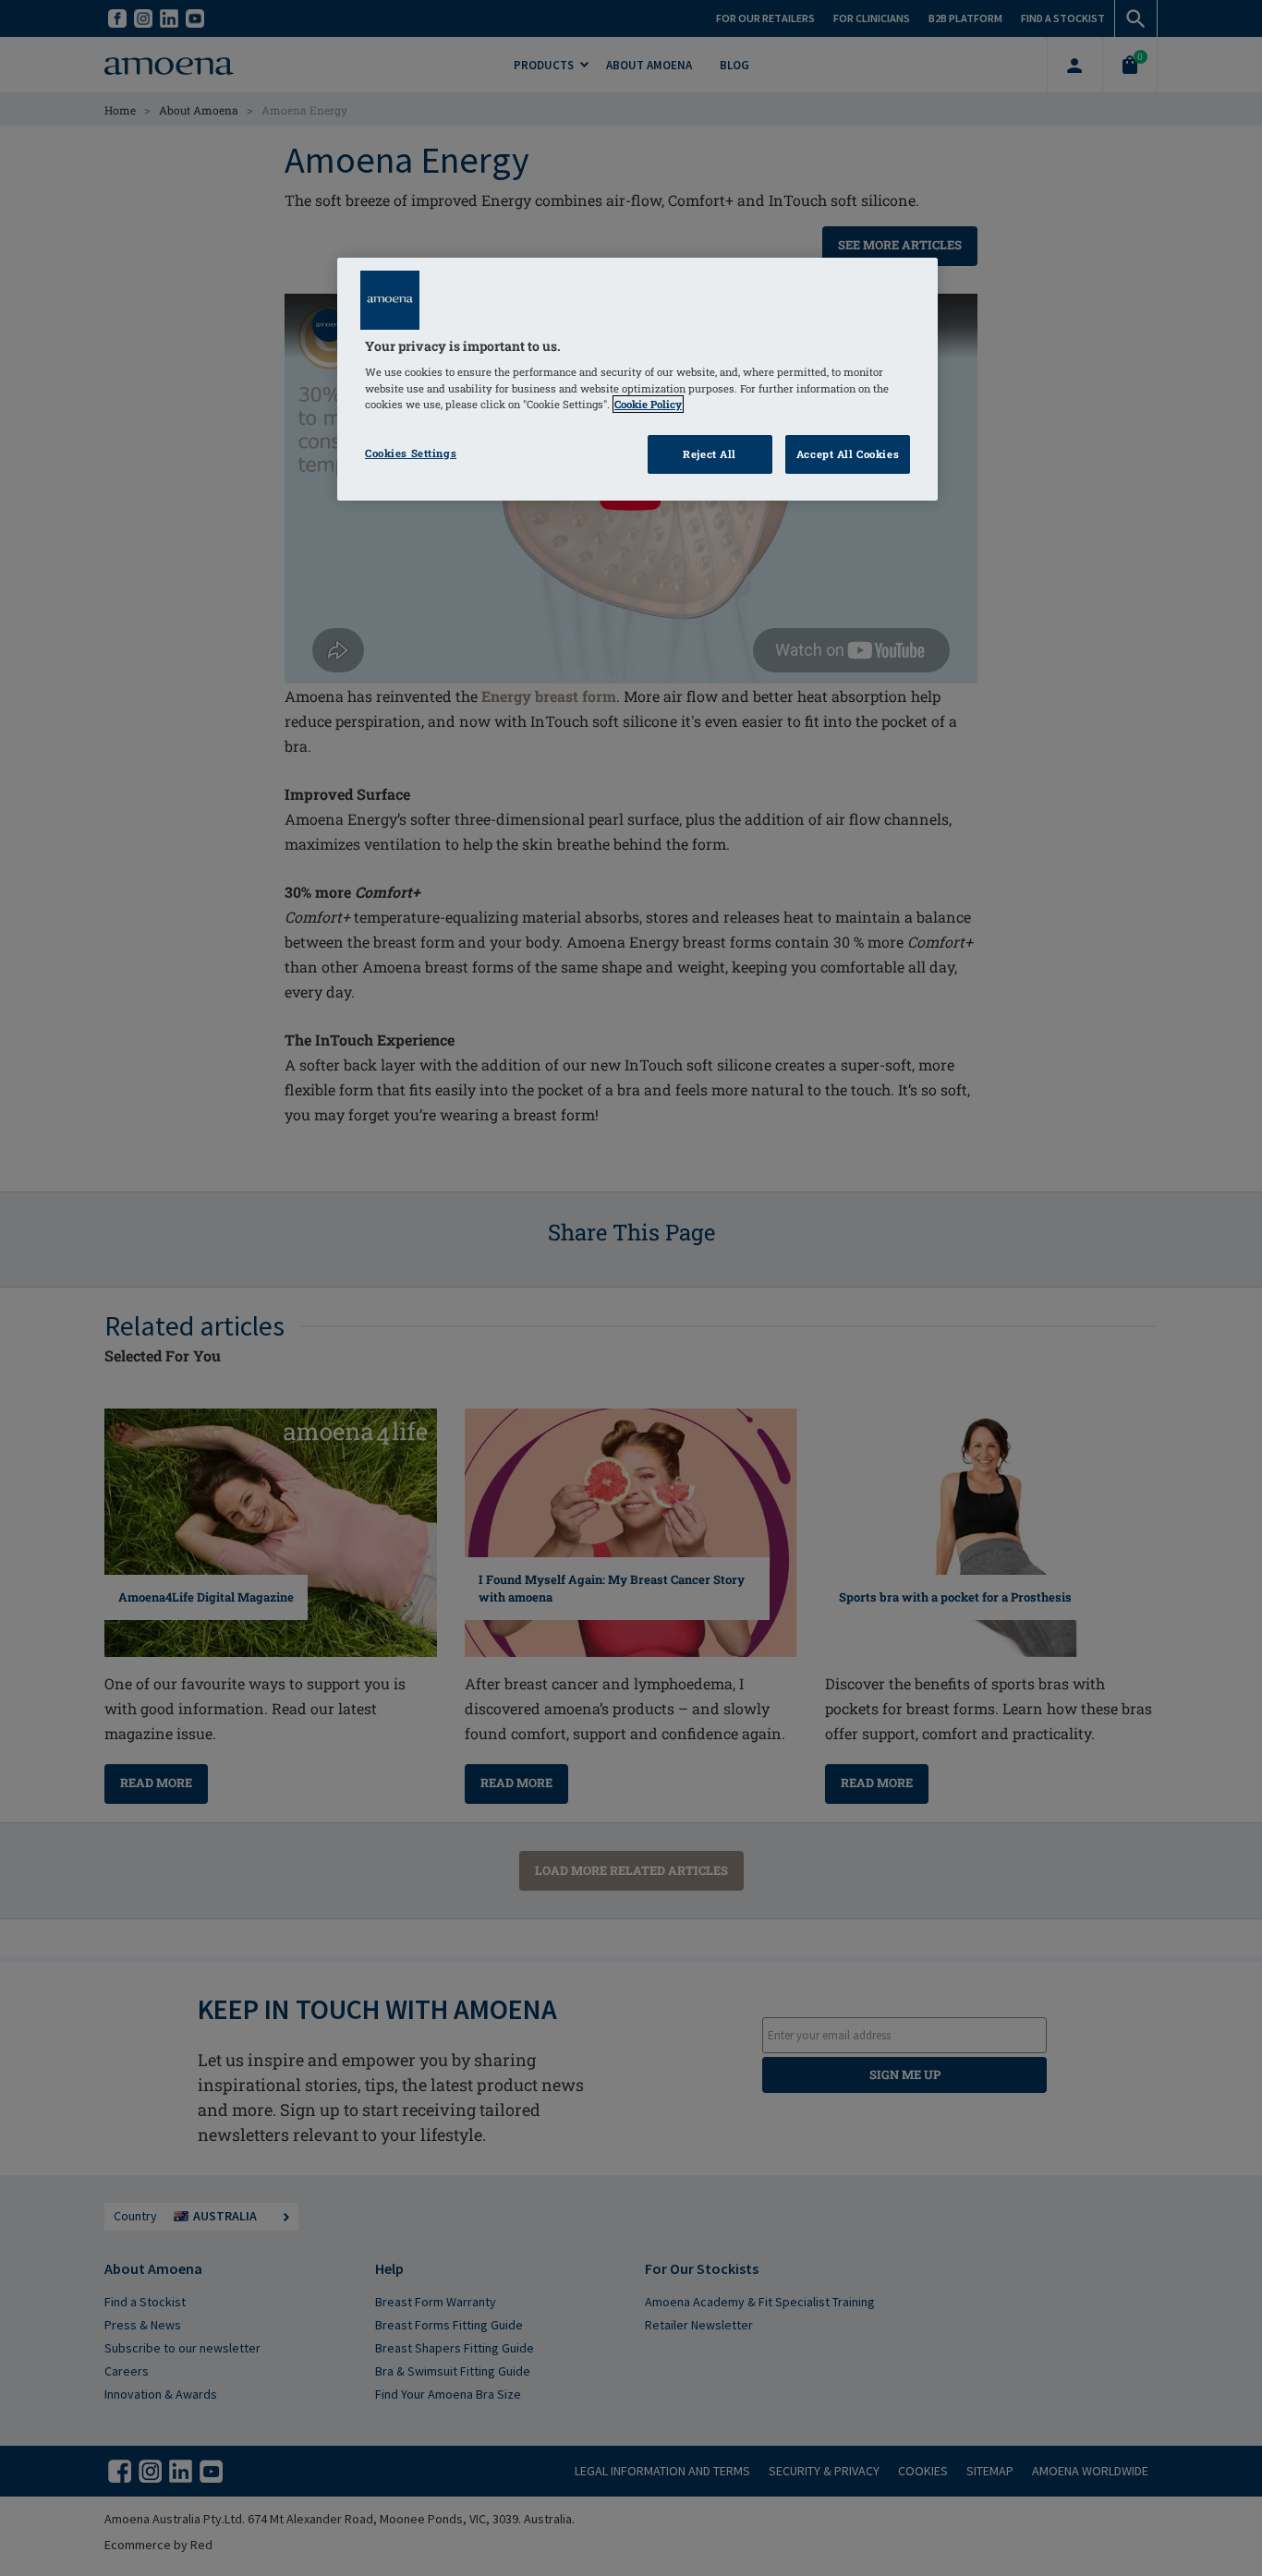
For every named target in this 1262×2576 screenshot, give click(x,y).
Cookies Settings (411, 453)
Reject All (710, 454)
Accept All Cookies (848, 454)
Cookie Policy (648, 404)
